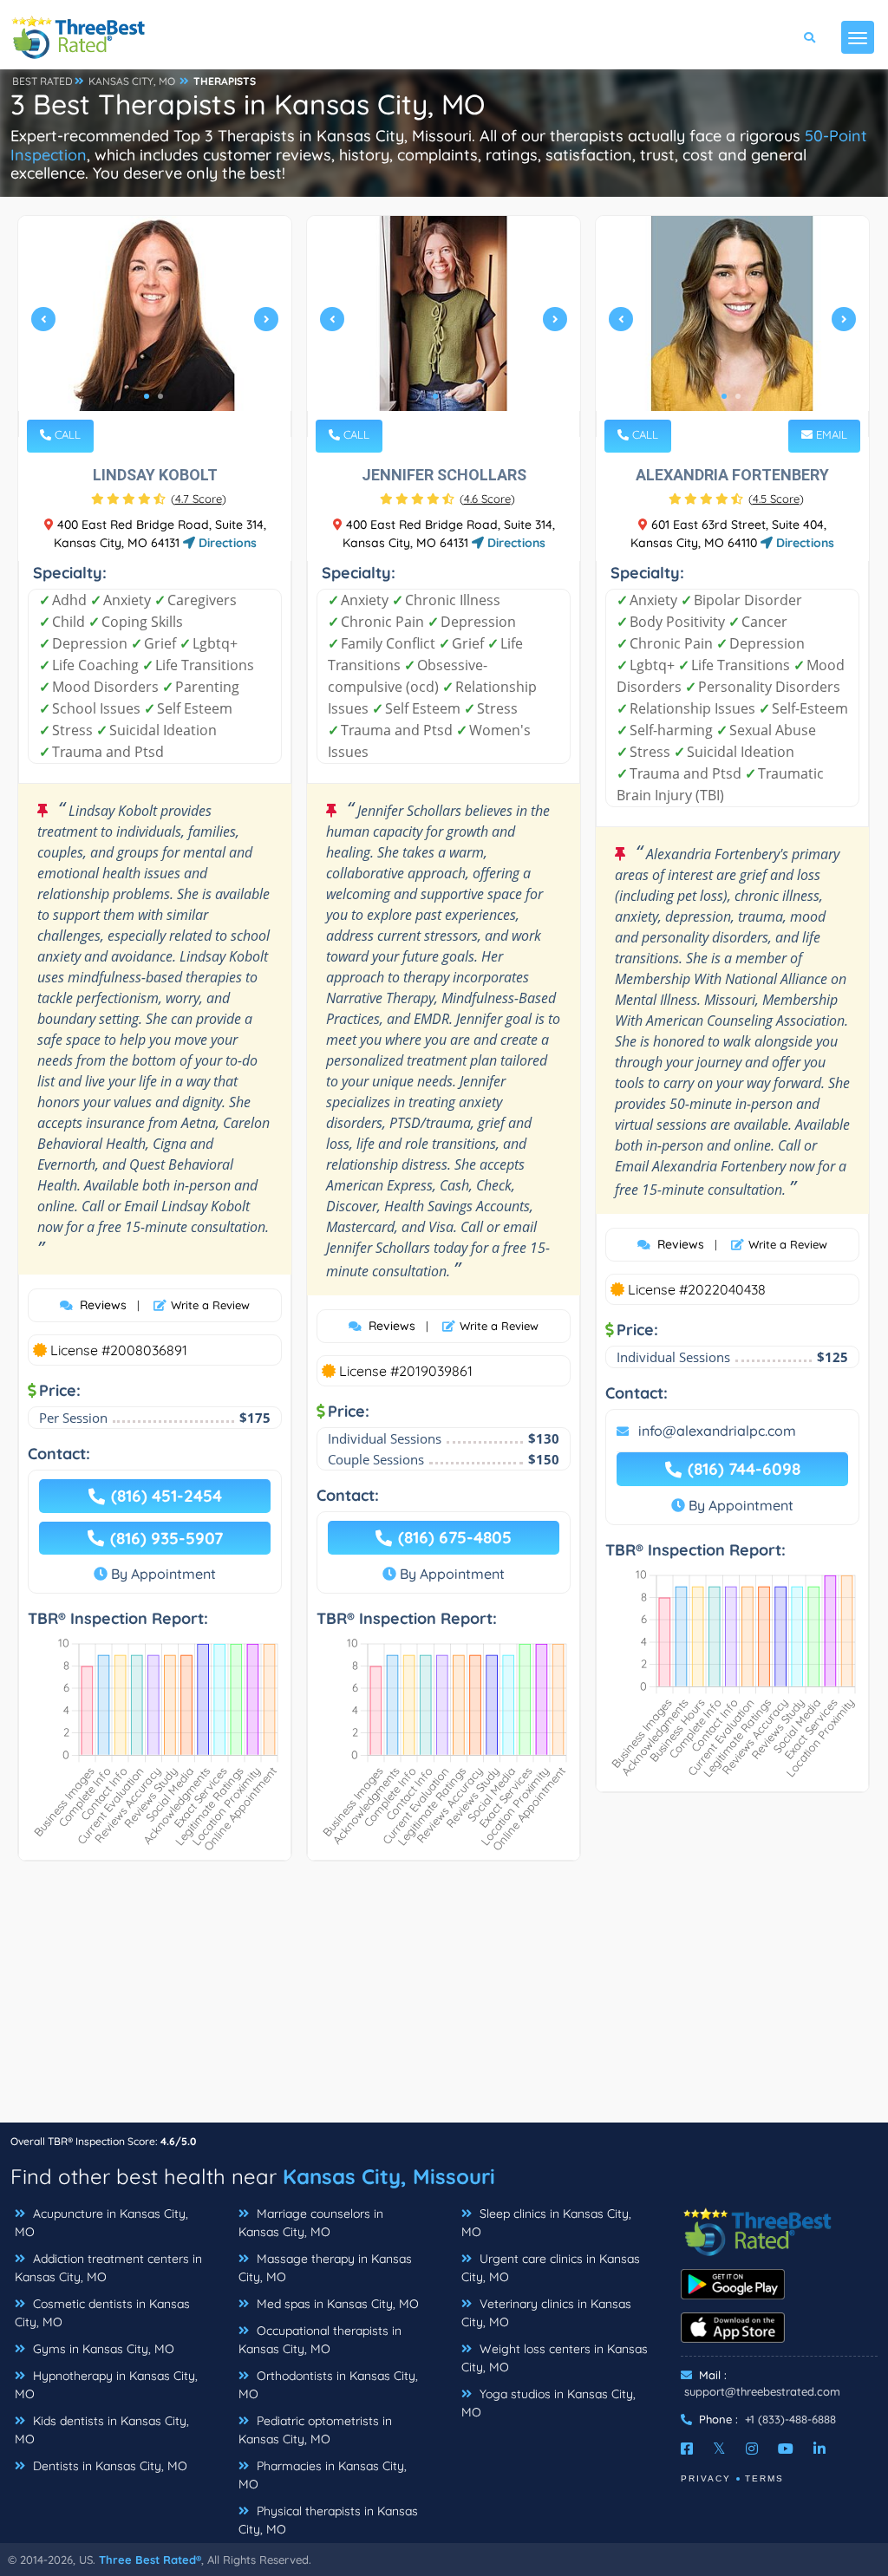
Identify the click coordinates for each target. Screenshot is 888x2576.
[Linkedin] (819, 2449)
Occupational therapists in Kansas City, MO (320, 2340)
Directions (226, 543)
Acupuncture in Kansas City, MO (101, 2223)
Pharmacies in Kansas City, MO (323, 2475)
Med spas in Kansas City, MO (336, 2304)
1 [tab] (147, 396)
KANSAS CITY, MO (132, 81)
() (199, 499)
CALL (66, 434)
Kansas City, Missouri (389, 2176)
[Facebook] (687, 2449)
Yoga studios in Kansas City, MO (548, 2403)
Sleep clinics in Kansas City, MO (546, 2223)
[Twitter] (719, 2449)
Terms (764, 2478)
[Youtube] (786, 2449)
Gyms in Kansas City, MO (102, 2349)
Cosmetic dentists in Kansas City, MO (102, 2313)
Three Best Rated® (150, 2560)
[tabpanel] (155, 326)
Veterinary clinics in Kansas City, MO (546, 2313)
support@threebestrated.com (762, 2391)
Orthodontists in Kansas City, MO (328, 2385)
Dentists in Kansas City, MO (108, 2466)
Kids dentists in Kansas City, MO (102, 2430)
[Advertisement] (444, 2000)
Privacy (706, 2478)
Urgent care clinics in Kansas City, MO (551, 2268)
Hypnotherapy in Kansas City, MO (106, 2385)
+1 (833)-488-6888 (790, 2419)
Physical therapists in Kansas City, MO (328, 2520)
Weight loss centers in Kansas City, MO (555, 2358)
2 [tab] (160, 396)
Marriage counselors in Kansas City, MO (311, 2223)
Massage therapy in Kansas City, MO (325, 2268)
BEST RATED (42, 81)
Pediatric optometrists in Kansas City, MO (315, 2430)
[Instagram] (752, 2449)
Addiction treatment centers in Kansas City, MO (108, 2268)
